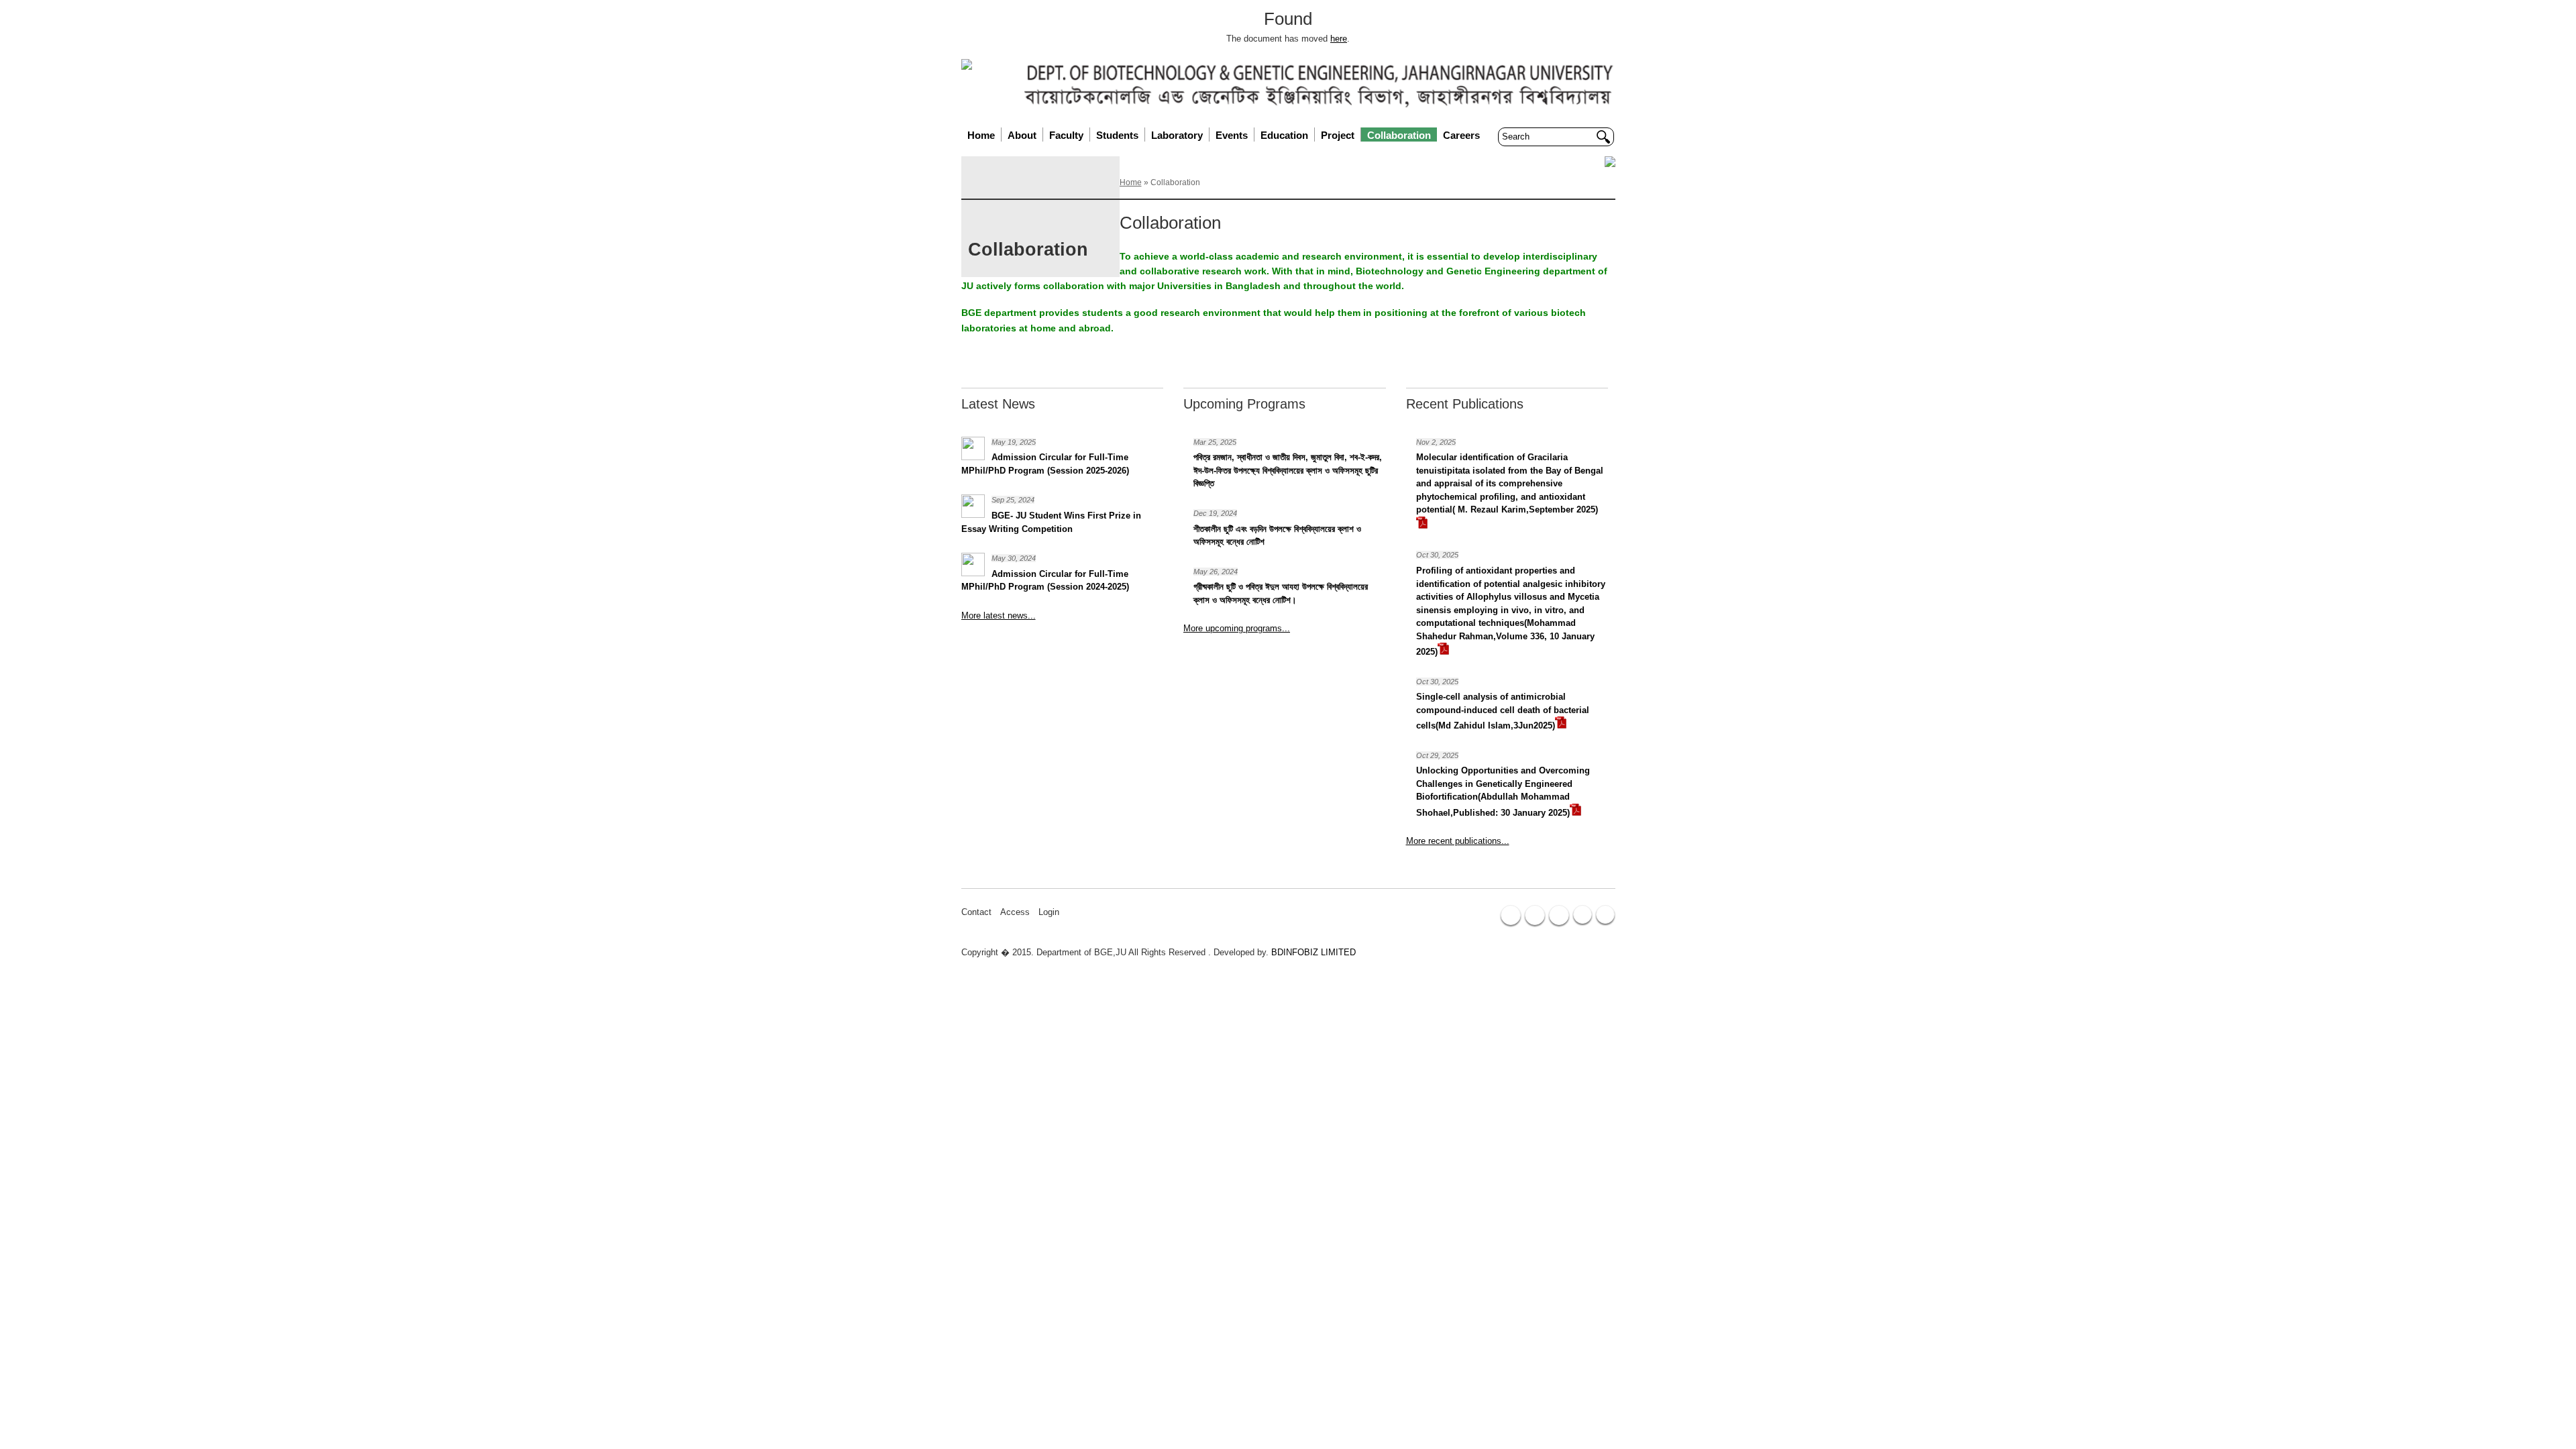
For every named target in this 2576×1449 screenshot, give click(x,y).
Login (1049, 912)
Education (1284, 135)
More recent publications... (1458, 841)
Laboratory (1177, 135)
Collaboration (1399, 135)
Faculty (1066, 135)
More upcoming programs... (1237, 628)
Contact (976, 912)
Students (1117, 135)
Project (1338, 135)
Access (1015, 912)
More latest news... (999, 615)
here (1339, 39)
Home (981, 135)
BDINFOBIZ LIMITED (1313, 952)
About (1022, 135)
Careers (1461, 135)
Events (1232, 135)
